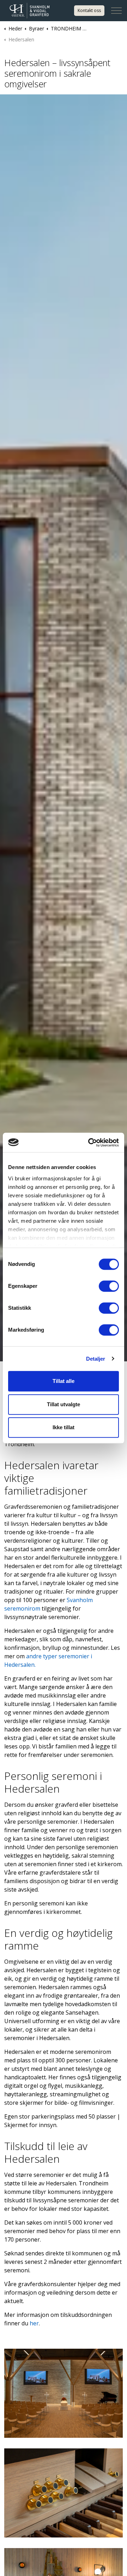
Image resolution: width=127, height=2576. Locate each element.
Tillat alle (64, 1381)
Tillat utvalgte (64, 1404)
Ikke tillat (64, 1427)
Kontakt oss (89, 10)
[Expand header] (116, 11)
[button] (64, 2393)
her (34, 2323)
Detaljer (96, 1359)
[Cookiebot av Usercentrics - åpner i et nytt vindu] (90, 1143)
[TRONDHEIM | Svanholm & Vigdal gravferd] (37, 11)
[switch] (109, 1286)
